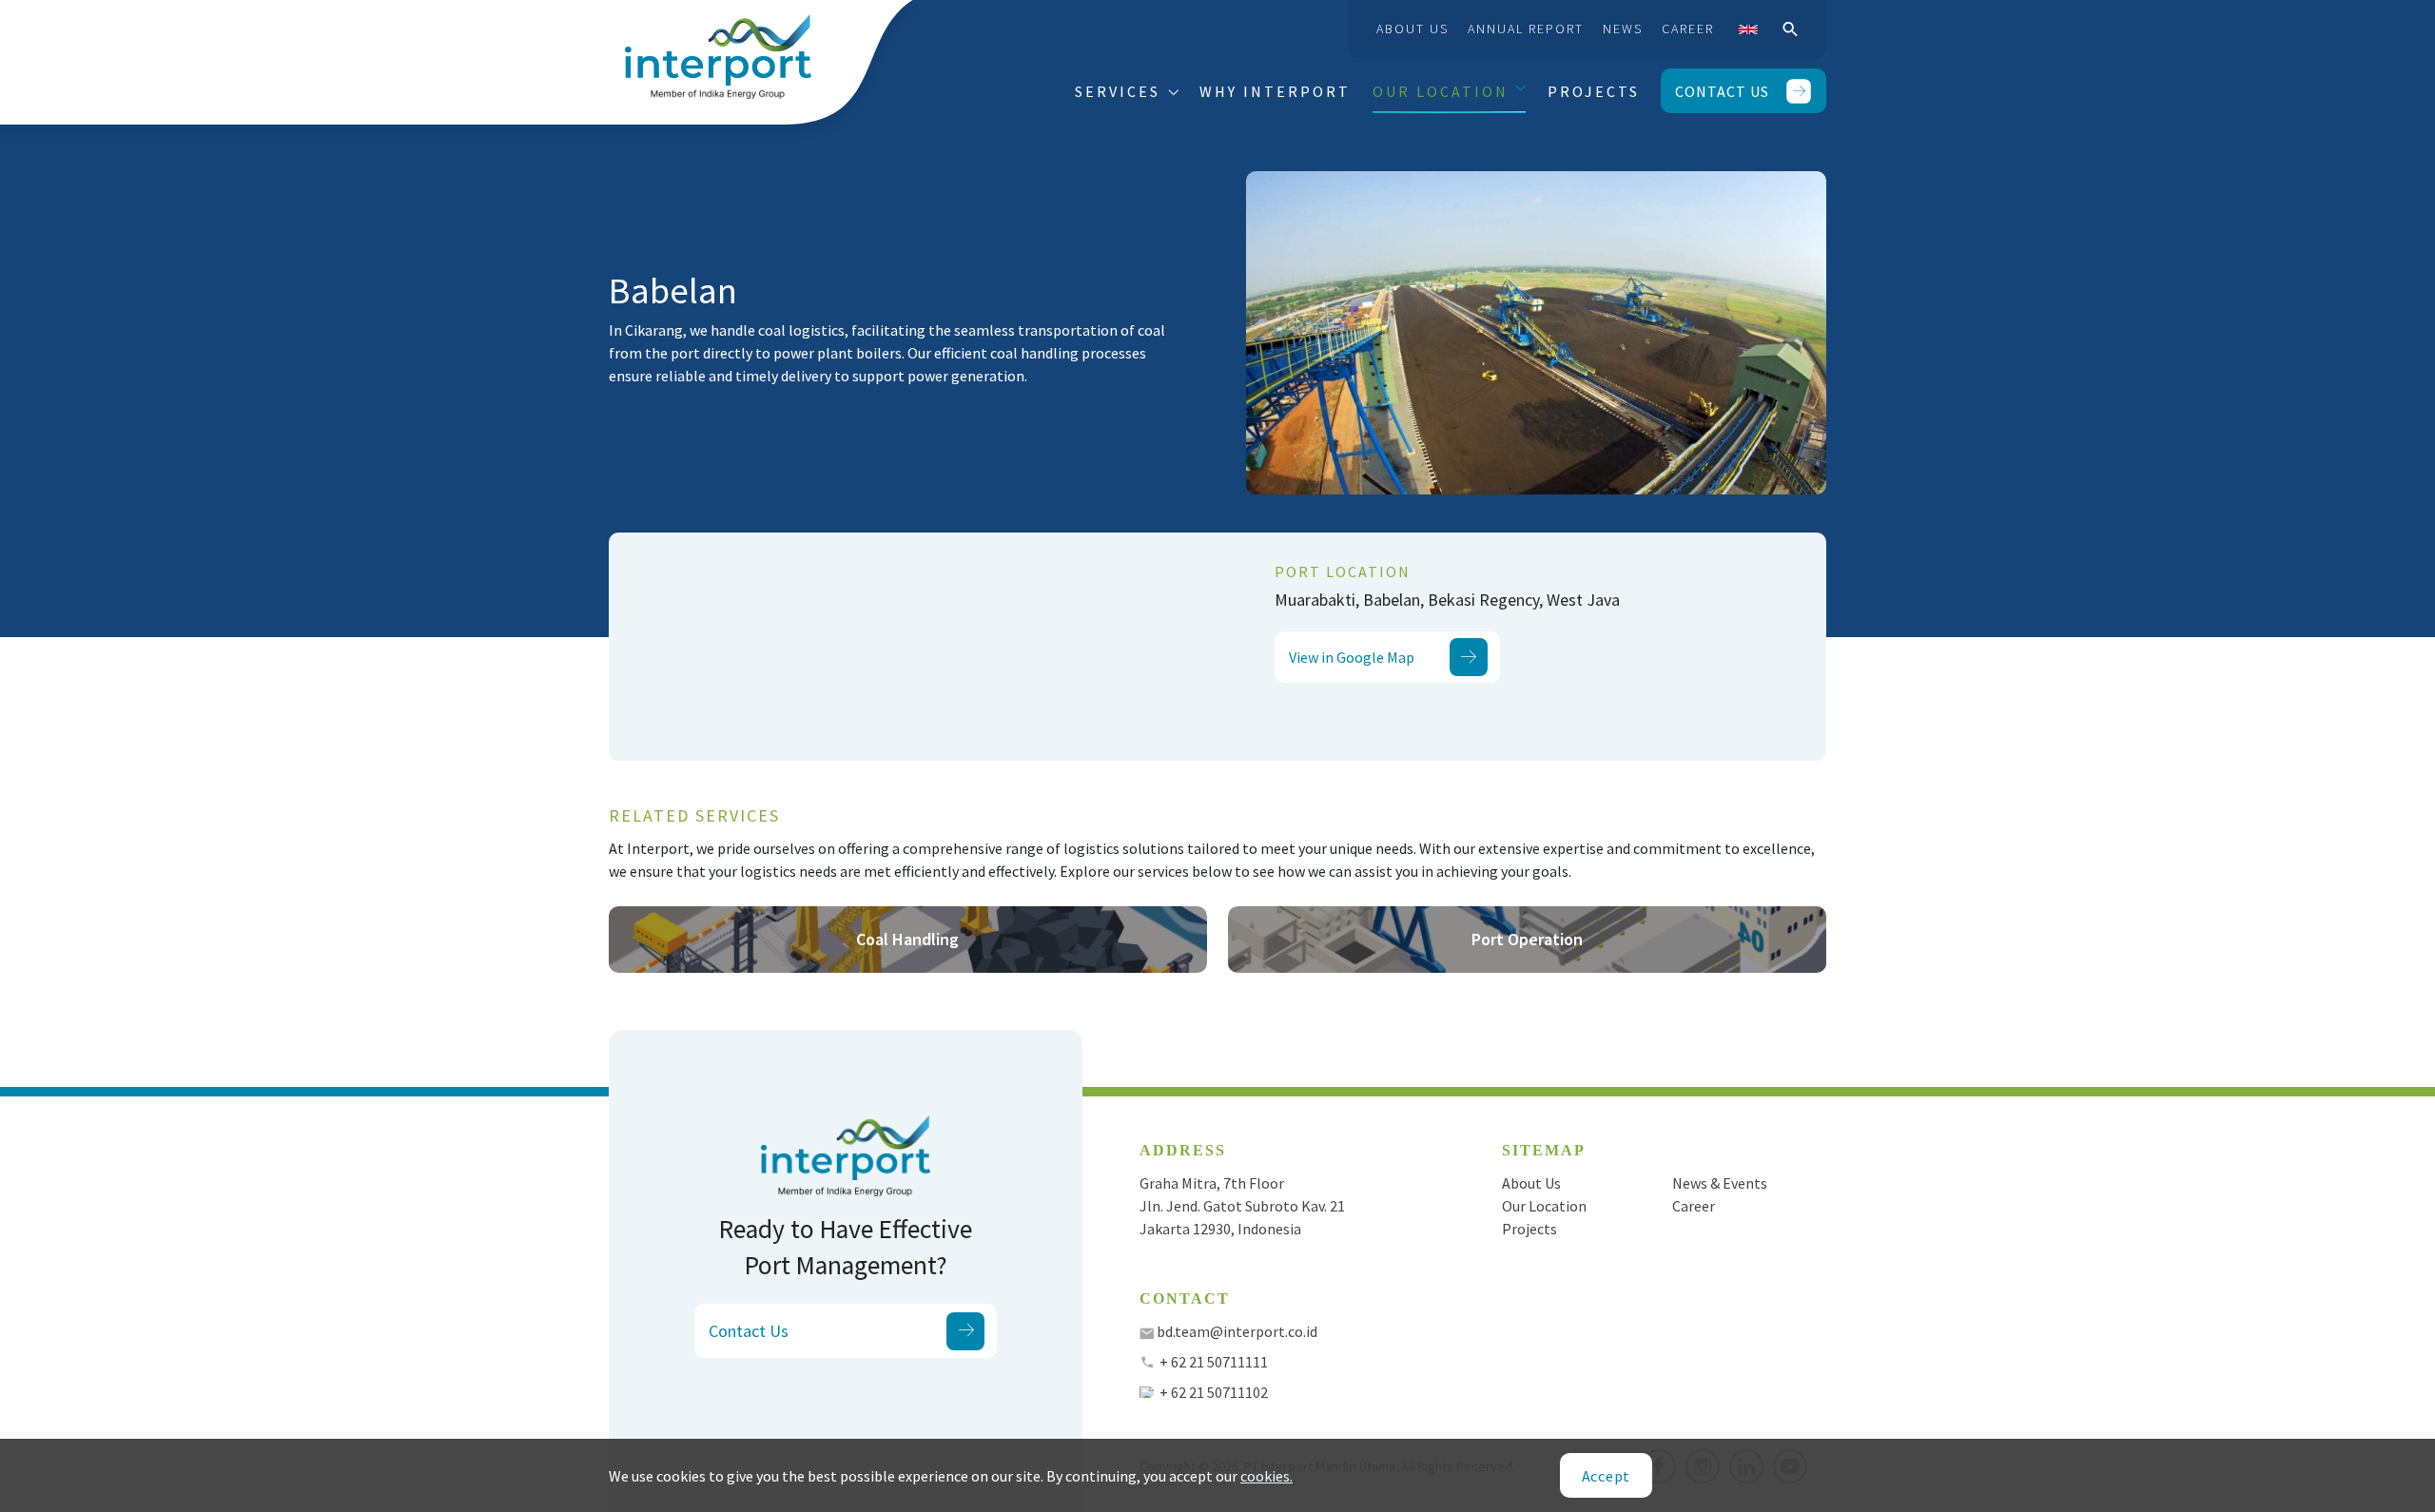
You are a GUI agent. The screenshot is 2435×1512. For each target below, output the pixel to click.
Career (1688, 29)
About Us (1412, 29)
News (1623, 29)
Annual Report (1526, 29)
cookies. (1266, 1476)
